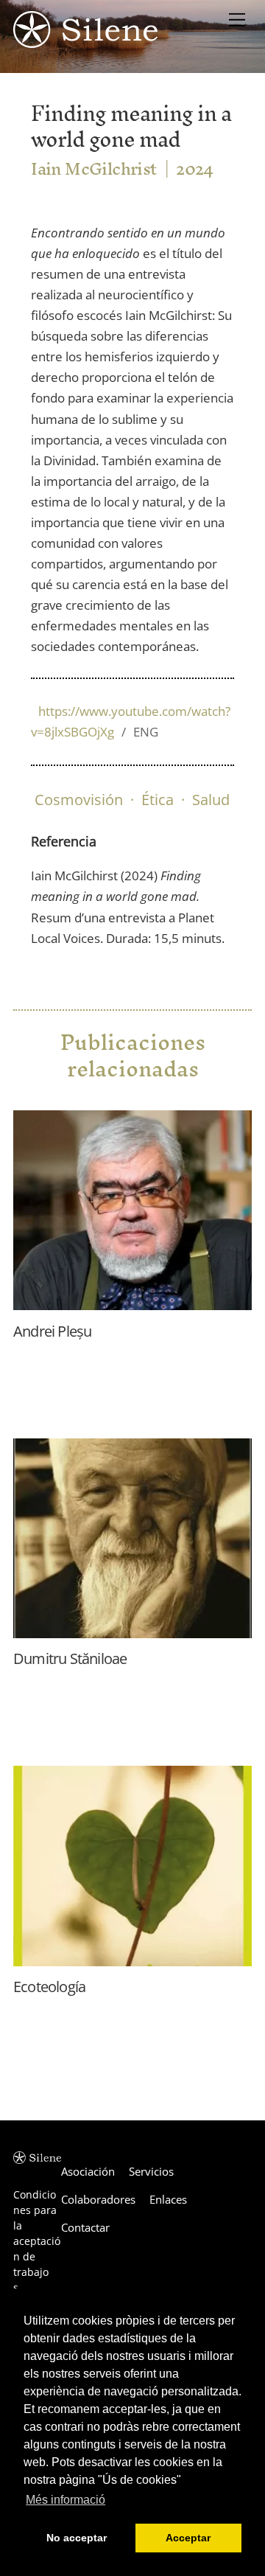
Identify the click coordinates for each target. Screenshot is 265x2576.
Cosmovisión (79, 800)
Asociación (88, 2171)
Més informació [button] (66, 2500)
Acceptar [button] (188, 2538)
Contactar (85, 2227)
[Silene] (85, 41)
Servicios (151, 2171)
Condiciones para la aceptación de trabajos (37, 2241)
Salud (211, 800)
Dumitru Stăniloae (70, 1658)
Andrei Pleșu (52, 1331)
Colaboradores (98, 2199)
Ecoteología (49, 1987)
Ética (158, 800)
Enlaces (168, 2199)
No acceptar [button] (77, 2538)
